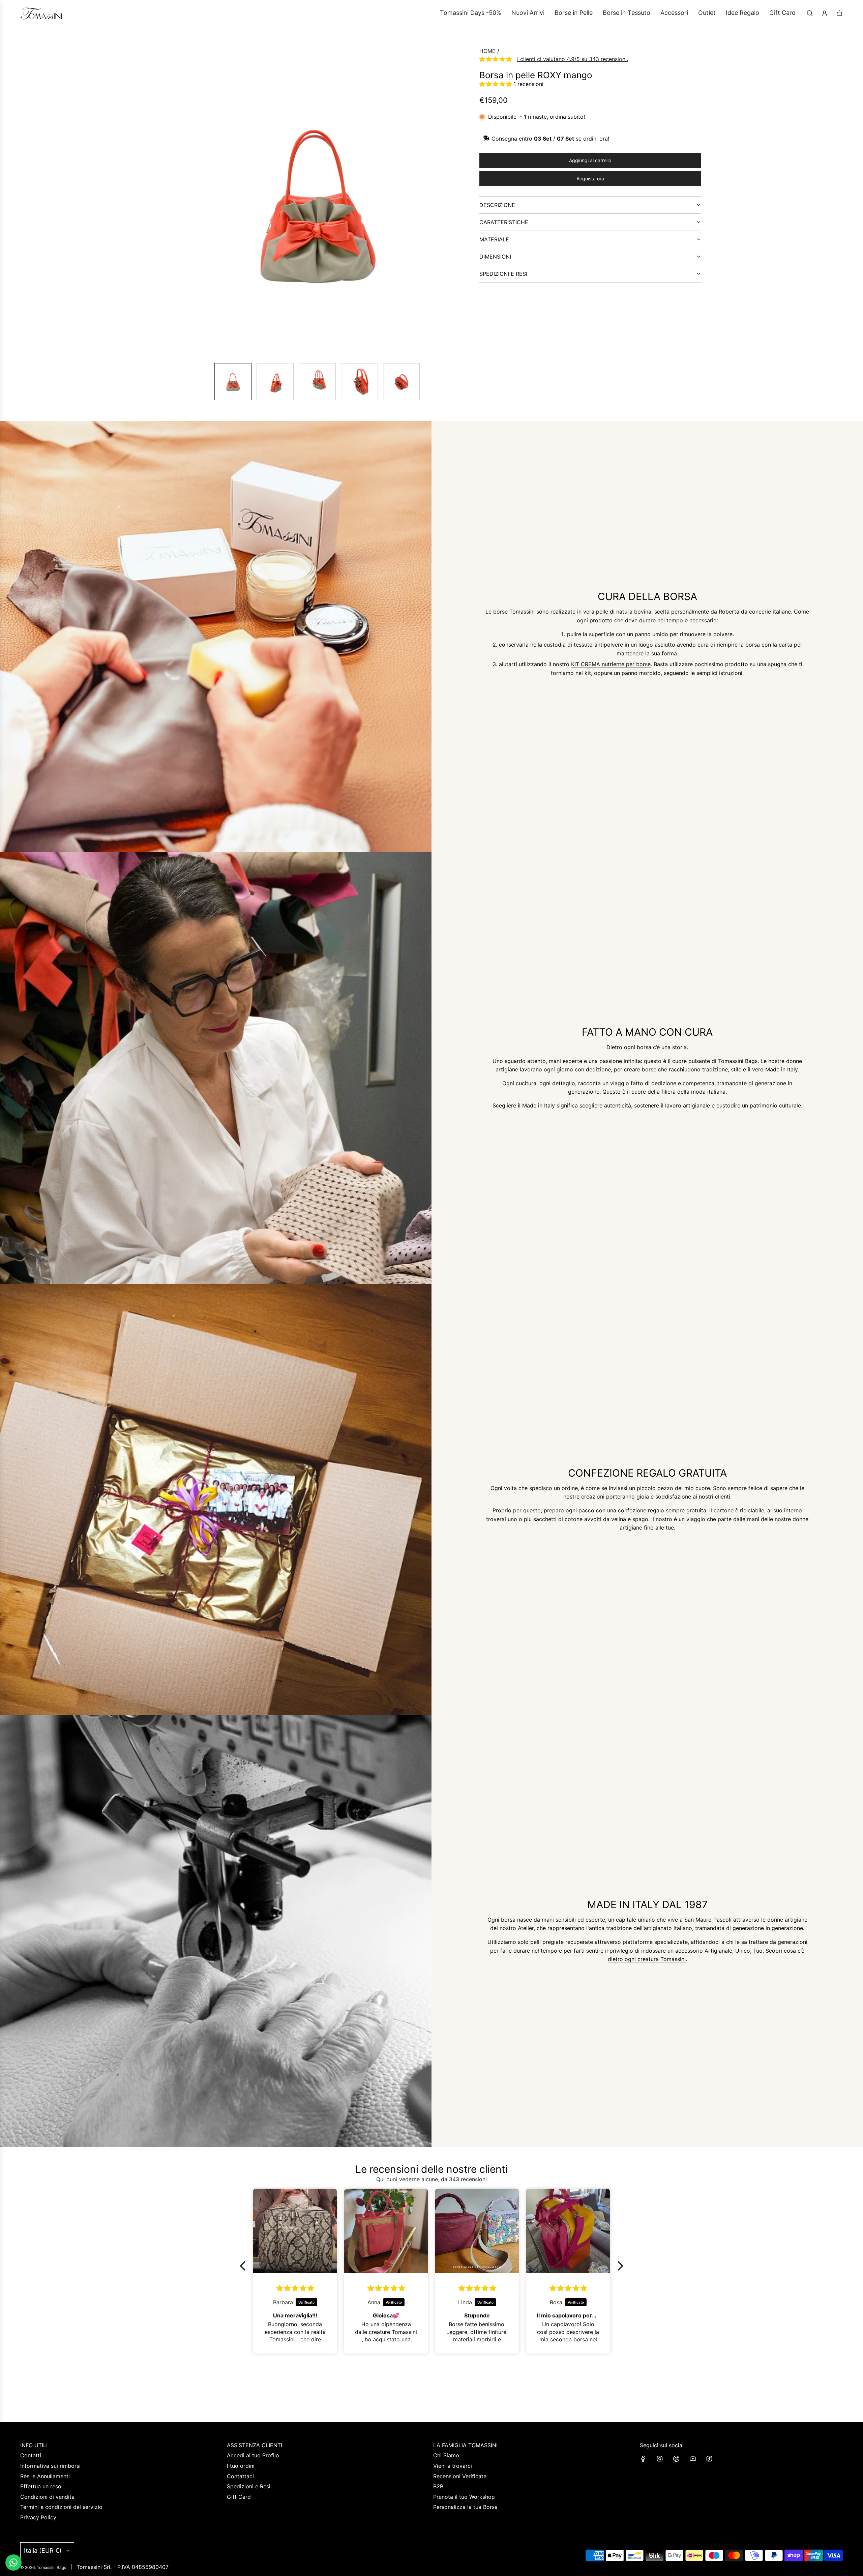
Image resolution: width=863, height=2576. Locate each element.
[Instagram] (660, 2459)
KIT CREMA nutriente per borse (611, 664)
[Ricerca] (810, 13)
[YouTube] (693, 2459)
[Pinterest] (676, 2459)
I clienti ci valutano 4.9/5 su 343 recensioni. (573, 59)
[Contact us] (13, 2563)
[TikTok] (709, 2459)
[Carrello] (839, 13)
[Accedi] (825, 13)
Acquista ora (590, 179)
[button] (167, 202)
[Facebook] (643, 2459)
